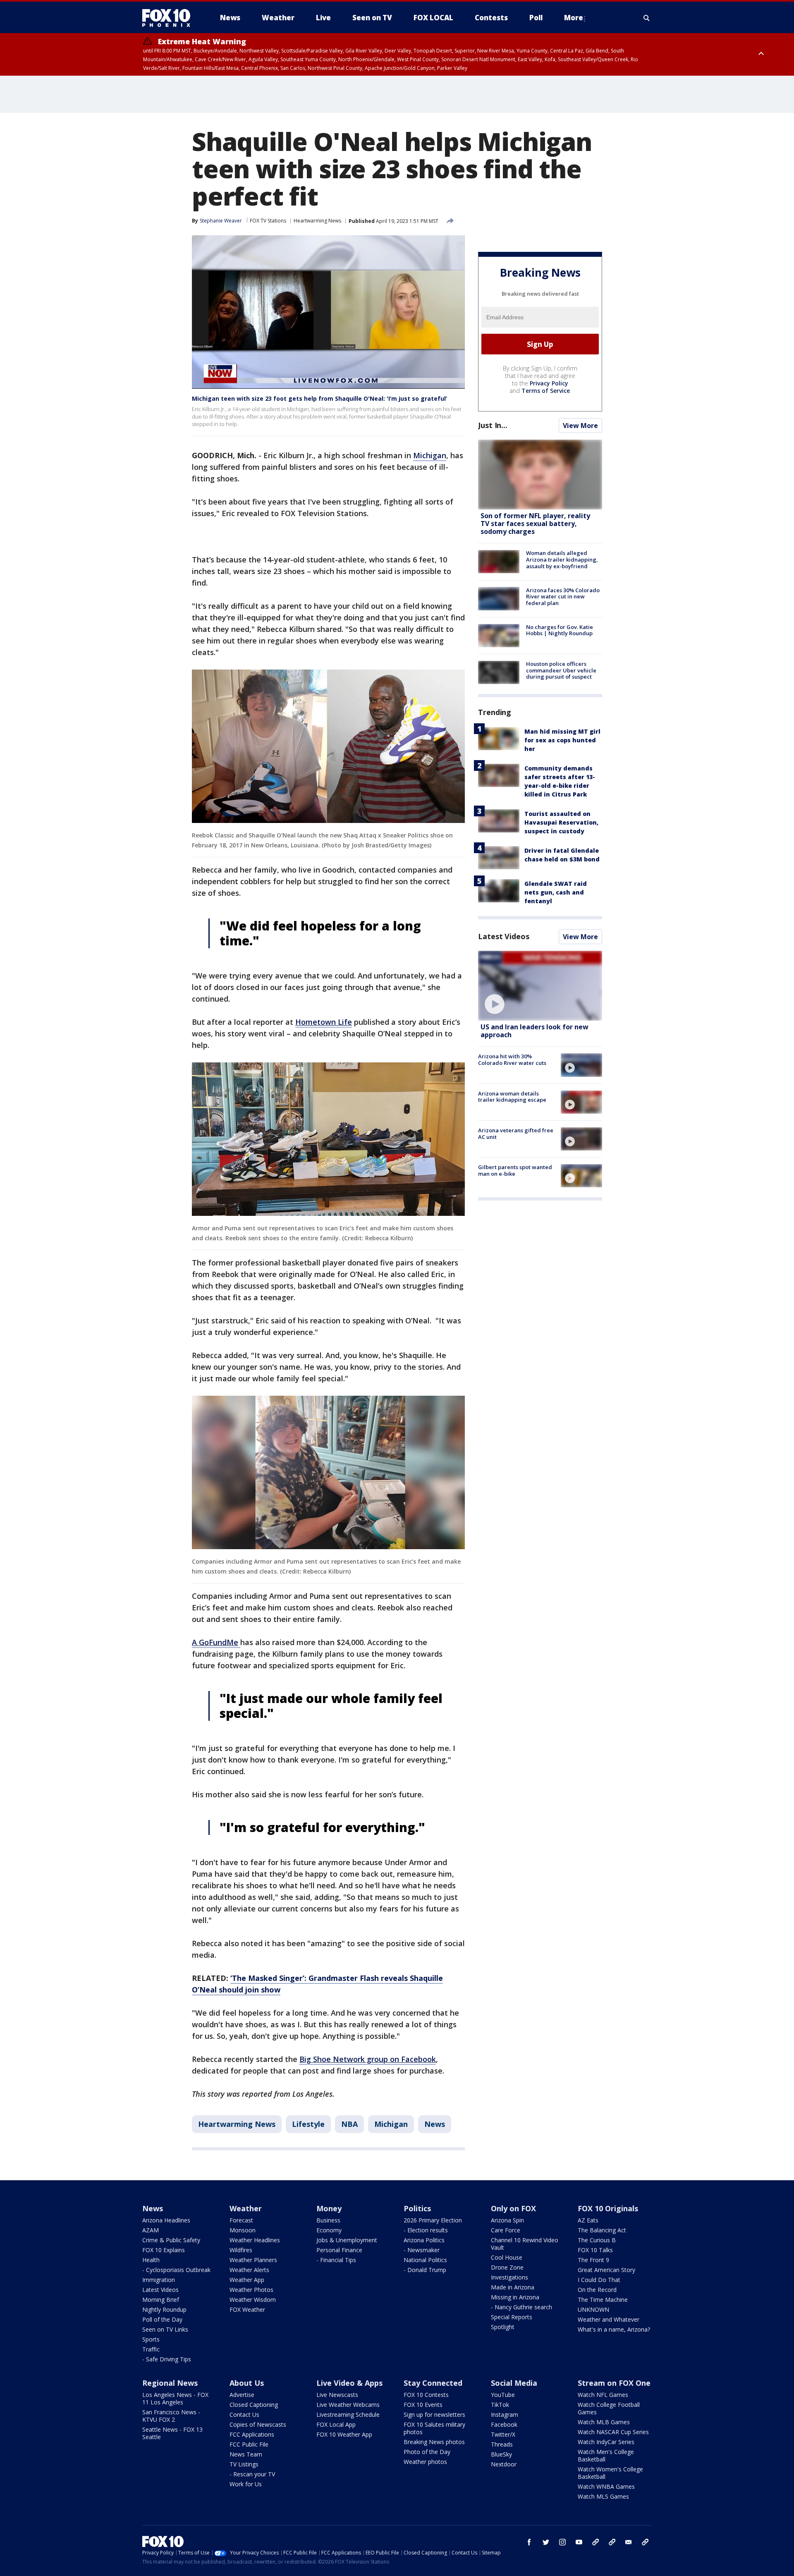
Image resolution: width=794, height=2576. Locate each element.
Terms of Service (546, 391)
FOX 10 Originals (608, 2208)
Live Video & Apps (349, 2383)
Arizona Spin (507, 2220)
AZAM (151, 2230)
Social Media (514, 2383)
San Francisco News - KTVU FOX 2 (171, 2416)
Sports (151, 2339)
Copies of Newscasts (258, 2424)
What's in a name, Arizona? (614, 2329)
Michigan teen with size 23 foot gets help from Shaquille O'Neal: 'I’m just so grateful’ (319, 398)
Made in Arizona (513, 2287)
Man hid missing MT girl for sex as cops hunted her (562, 740)
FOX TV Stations (268, 221)
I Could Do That (599, 2280)
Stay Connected (433, 2383)
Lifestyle (308, 2124)
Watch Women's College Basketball (610, 2473)
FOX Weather (247, 2309)
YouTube (503, 2395)
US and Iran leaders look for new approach (535, 1031)
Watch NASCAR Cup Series (613, 2432)
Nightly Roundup (164, 2309)
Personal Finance (339, 2250)
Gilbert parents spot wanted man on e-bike (515, 1170)
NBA (349, 2124)
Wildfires (241, 2250)
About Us (247, 2383)
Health (151, 2260)
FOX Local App (336, 2424)
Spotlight (503, 2327)
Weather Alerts (249, 2270)
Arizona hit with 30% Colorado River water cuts (512, 1060)
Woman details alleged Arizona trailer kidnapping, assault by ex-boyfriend (562, 559)
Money (329, 2208)
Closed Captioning (254, 2405)
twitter (546, 2542)
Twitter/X (503, 2434)
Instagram (505, 2415)
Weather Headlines (255, 2240)
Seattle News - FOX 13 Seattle (172, 2433)
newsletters (645, 2542)
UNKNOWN (593, 2309)
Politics (417, 2208)
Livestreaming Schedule (348, 2415)
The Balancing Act (602, 2230)
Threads (502, 2444)
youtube (579, 2542)
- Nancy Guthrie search (521, 2307)
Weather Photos (251, 2290)
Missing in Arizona (515, 2297)
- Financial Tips (336, 2260)
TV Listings (244, 2464)
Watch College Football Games (609, 2408)
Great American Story (606, 2270)
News (435, 2124)
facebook (529, 2542)
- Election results (426, 2230)
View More (580, 426)
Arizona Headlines (166, 2220)
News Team (246, 2454)
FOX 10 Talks (595, 2250)
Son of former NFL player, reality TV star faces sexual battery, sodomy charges (535, 524)
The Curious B (597, 2240)
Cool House (507, 2257)
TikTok (500, 2405)
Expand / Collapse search (647, 18)
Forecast (241, 2220)
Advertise (242, 2395)
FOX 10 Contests (426, 2395)
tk (595, 2542)
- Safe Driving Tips (167, 2359)
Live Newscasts (337, 2395)
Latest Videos (504, 936)
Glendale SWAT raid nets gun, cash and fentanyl (556, 892)
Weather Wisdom (253, 2300)
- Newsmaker (422, 2250)
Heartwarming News (317, 221)
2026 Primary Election (433, 2220)
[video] (540, 986)
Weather (246, 2208)
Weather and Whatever (609, 2319)
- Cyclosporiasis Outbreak (176, 2270)
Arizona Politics (424, 2240)
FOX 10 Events (423, 2405)
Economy (329, 2230)
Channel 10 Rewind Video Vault (525, 2244)
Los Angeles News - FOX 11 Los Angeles (175, 2398)
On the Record (597, 2290)
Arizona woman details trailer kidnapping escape (512, 1097)
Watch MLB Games (604, 2422)
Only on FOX (513, 2208)
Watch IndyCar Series (606, 2442)
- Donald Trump (425, 2270)
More (574, 18)
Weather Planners (253, 2260)
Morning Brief (161, 2300)
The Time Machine (603, 2300)
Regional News (170, 2383)
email (629, 2542)
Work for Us (246, 2484)
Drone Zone (507, 2267)
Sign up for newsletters (434, 2415)
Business (328, 2220)
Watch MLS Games (603, 2496)
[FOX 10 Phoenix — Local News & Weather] (170, 18)
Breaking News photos (434, 2442)
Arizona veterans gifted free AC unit (516, 1134)
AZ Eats (588, 2220)
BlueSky (501, 2454)
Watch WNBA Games (606, 2486)
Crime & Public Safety (171, 2240)
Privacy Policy (549, 383)
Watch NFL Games (603, 2395)
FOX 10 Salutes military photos (434, 2428)
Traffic (151, 2349)
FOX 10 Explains (164, 2250)
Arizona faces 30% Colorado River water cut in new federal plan (563, 596)
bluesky (612, 2542)
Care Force (506, 2230)
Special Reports (512, 2317)
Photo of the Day (427, 2452)
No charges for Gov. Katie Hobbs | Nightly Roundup (560, 630)
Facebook (504, 2424)
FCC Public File (249, 2444)
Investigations (509, 2277)
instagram (562, 2542)
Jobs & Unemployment (347, 2240)
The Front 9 (593, 2260)
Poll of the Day (162, 2319)
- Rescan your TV (252, 2474)
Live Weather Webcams (348, 2405)
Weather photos (425, 2462)
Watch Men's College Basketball (606, 2455)
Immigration (159, 2280)
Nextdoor (504, 2464)
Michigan (430, 455)
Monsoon (243, 2230)
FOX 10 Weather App (344, 2434)
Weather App (247, 2280)
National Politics (425, 2260)
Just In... (493, 425)
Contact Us (244, 2415)
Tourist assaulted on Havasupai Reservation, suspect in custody (561, 822)
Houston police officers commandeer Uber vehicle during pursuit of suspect (561, 670)
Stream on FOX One (614, 2383)
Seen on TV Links (165, 2329)
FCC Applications (252, 2434)
